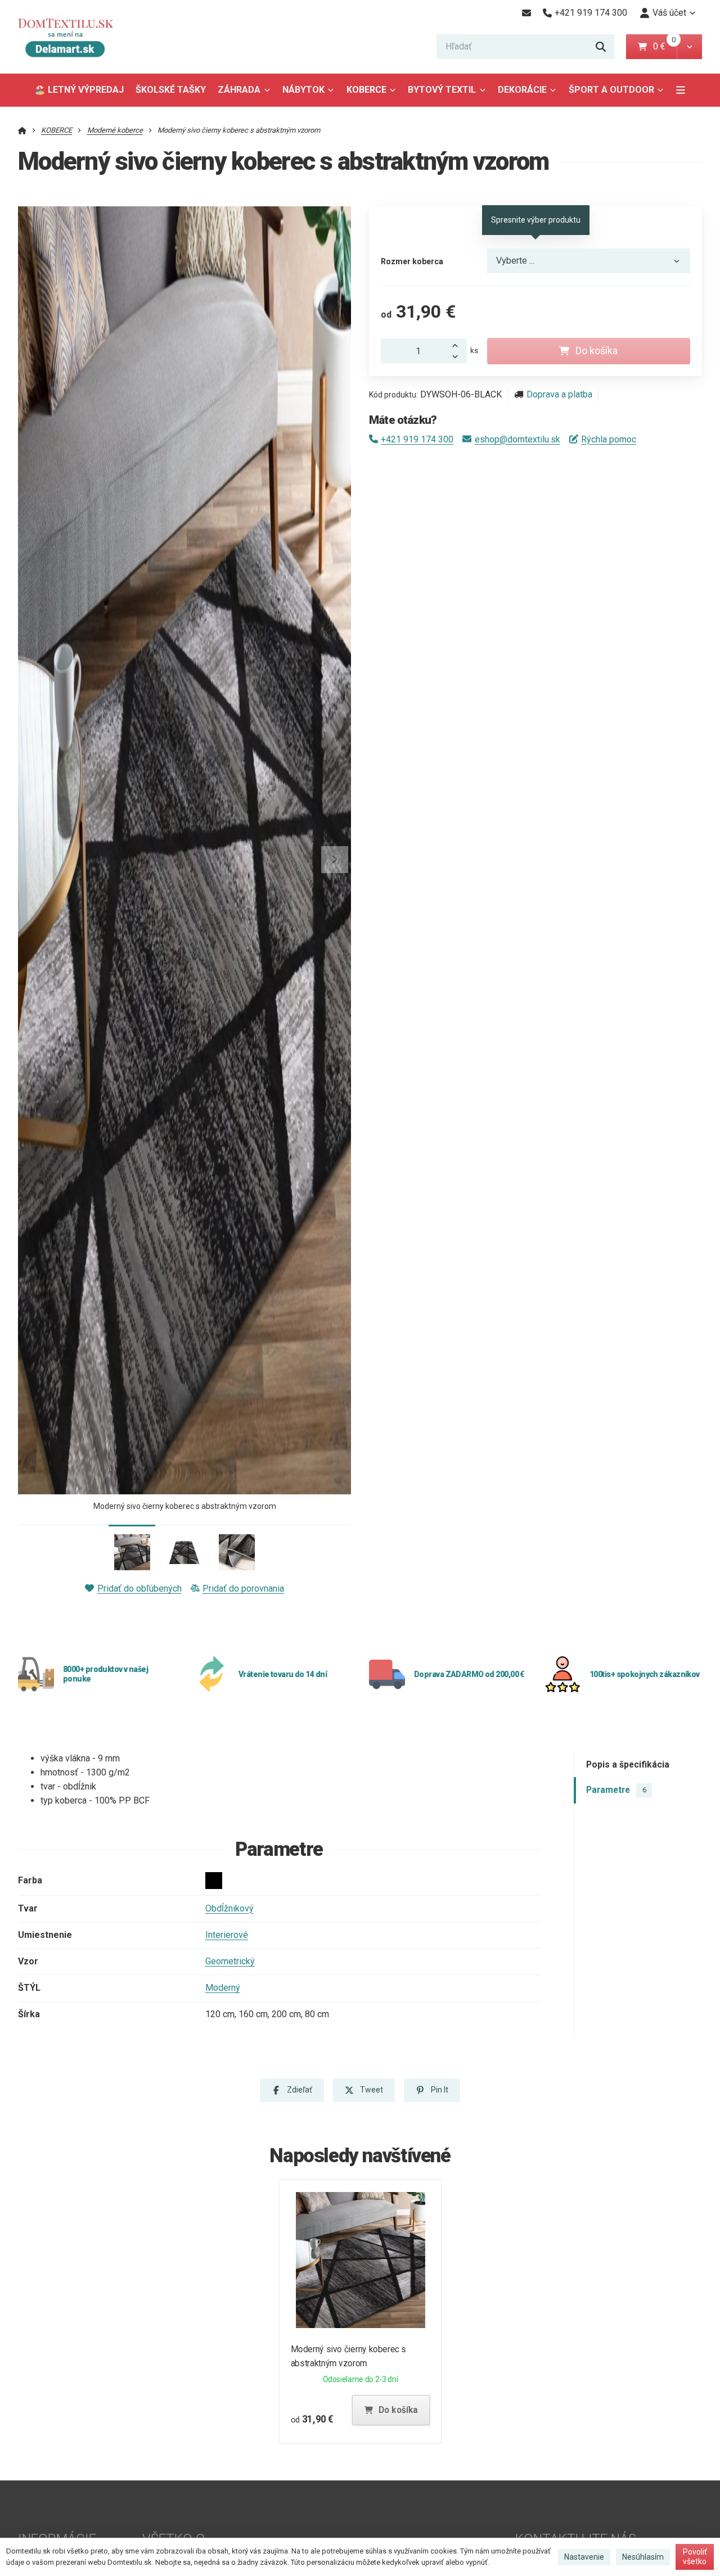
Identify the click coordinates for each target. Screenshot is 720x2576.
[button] (689, 47)
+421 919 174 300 (417, 439)
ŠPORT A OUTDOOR (611, 90)
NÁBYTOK (303, 90)
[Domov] (74, 37)
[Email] (526, 13)
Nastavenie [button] (584, 2557)
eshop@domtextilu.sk (517, 439)
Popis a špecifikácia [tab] (628, 1764)
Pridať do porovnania (243, 1588)
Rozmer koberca (412, 261)
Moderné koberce (115, 130)
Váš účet (669, 13)
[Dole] (458, 357)
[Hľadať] (601, 47)
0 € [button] (664, 46)
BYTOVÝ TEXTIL (442, 90)
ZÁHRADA (239, 90)
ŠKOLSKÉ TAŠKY (171, 90)
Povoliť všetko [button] (695, 2557)
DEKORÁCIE (522, 90)
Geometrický (230, 1961)
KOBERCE (366, 90)
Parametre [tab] (616, 1790)
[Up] (458, 345)
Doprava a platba (559, 394)
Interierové (227, 1935)
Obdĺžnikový (229, 1908)
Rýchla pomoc (609, 439)
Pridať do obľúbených (139, 1588)
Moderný (223, 1988)
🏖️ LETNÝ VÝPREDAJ (79, 90)
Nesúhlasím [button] (643, 2557)
